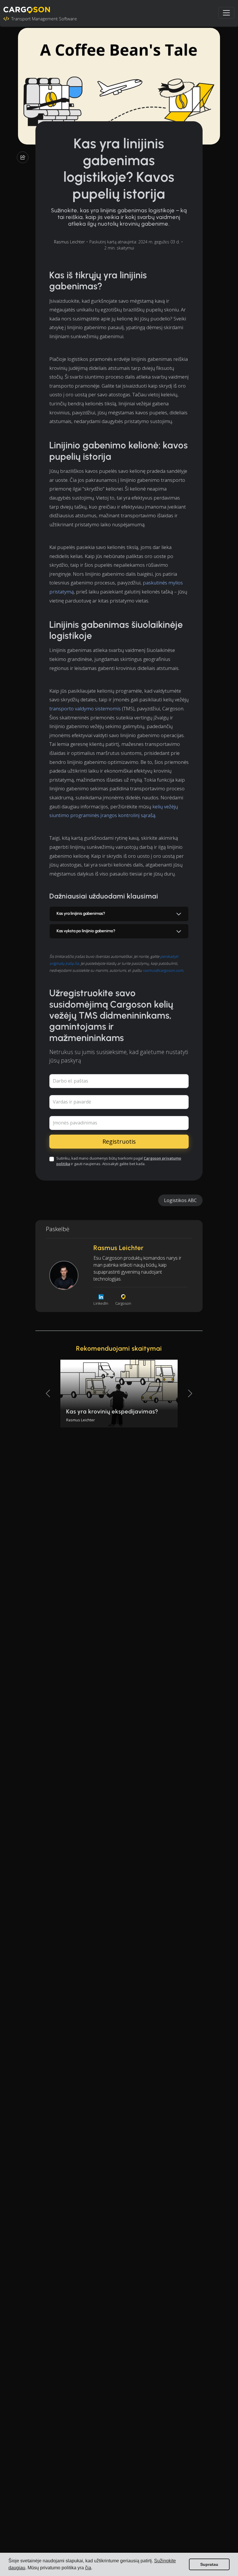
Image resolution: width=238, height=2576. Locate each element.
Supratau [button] (209, 2564)
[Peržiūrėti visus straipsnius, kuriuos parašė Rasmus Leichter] (64, 1275)
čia (88, 2568)
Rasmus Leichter (69, 242)
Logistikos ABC (180, 1200)
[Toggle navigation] (226, 13)
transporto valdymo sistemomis (85, 708)
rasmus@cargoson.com (163, 970)
